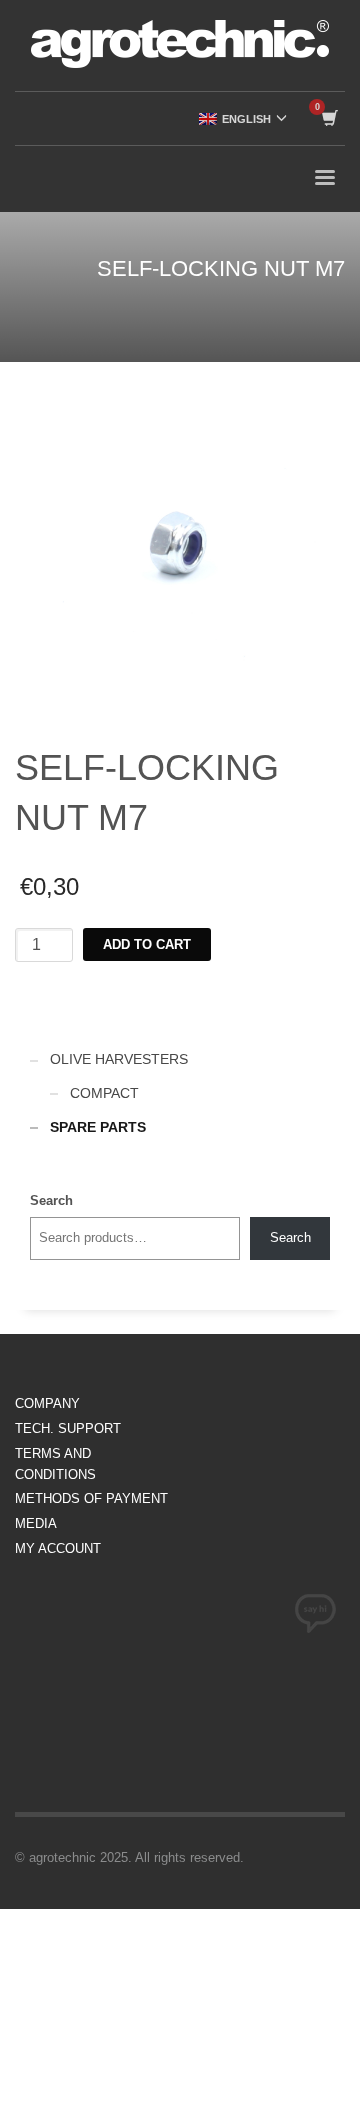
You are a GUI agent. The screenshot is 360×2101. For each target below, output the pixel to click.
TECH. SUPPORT (68, 1428)
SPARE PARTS (98, 1127)
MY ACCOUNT (58, 1548)
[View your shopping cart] (328, 118)
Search (51, 1200)
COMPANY (47, 1403)
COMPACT (104, 1093)
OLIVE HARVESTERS (119, 1059)
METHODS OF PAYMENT (91, 1498)
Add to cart (147, 944)
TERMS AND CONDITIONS (55, 1464)
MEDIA (36, 1523)
